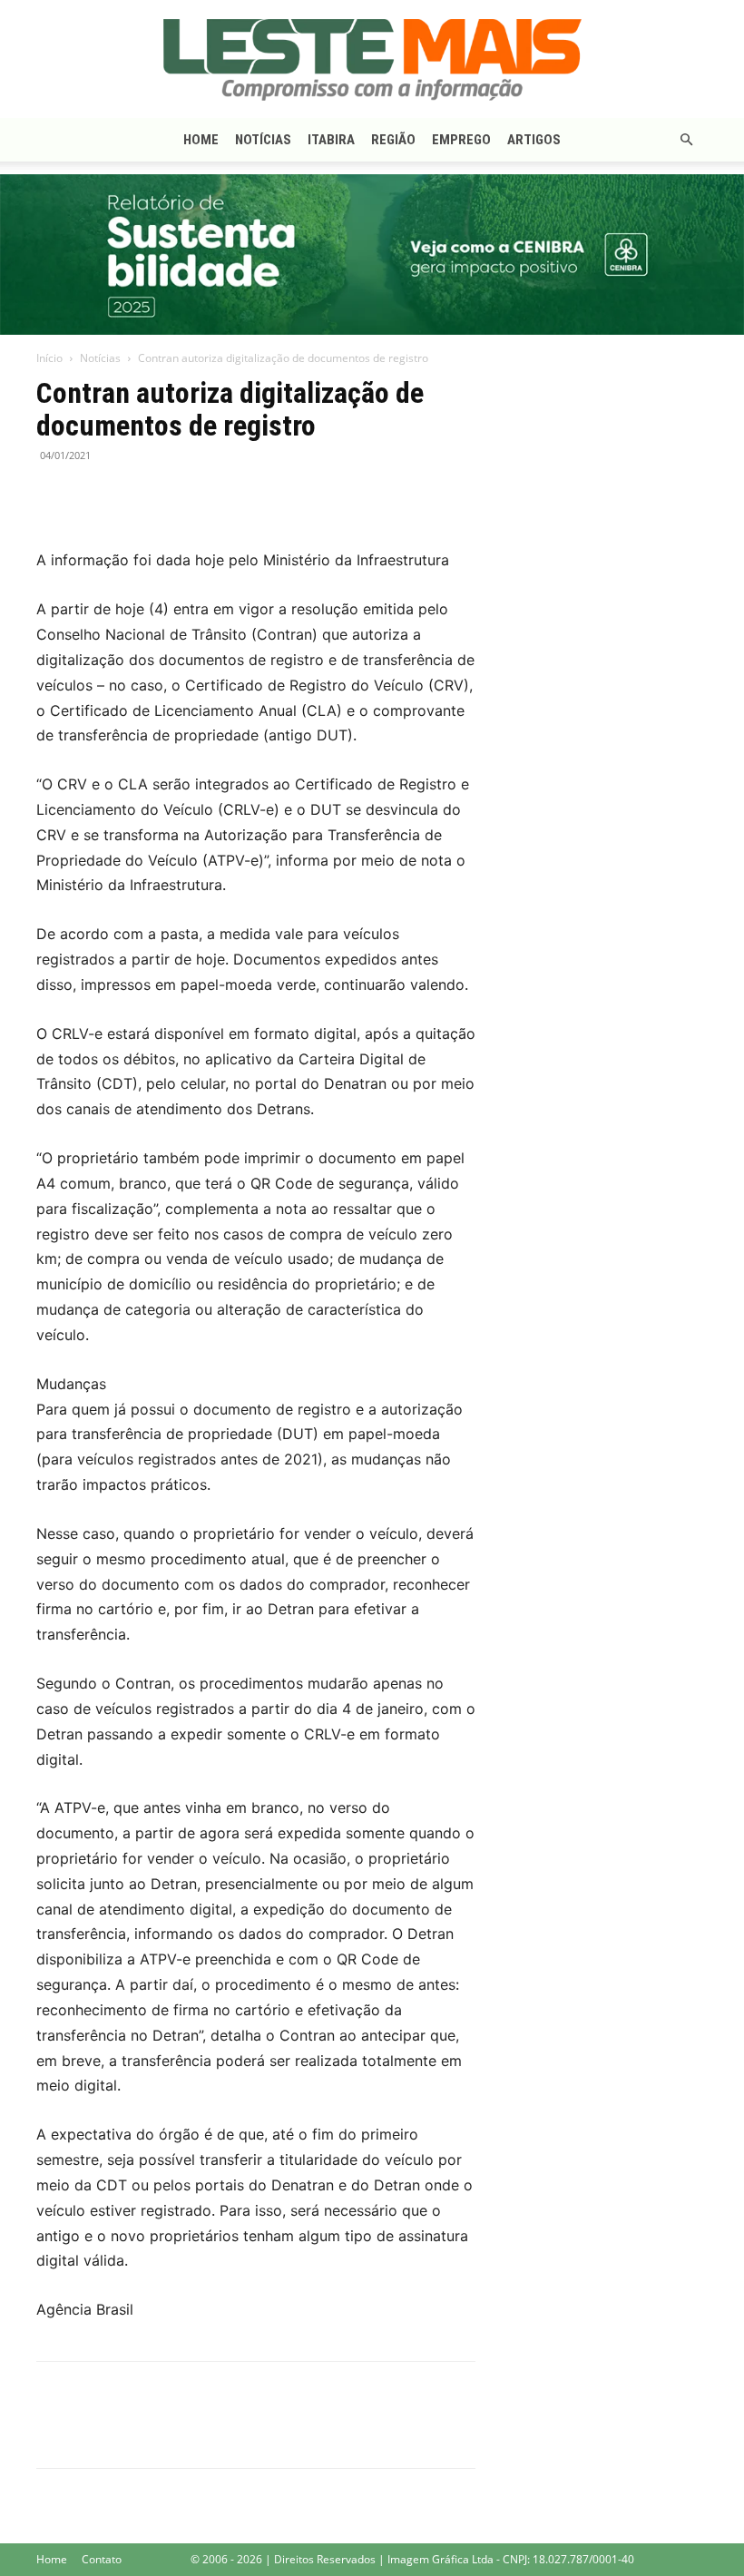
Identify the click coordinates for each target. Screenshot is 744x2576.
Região (393, 140)
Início (49, 358)
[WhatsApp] (138, 496)
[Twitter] (96, 496)
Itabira (331, 140)
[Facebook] (54, 496)
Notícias (263, 140)
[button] (686, 140)
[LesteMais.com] (372, 60)
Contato (102, 2559)
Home (201, 140)
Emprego (461, 140)
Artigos (534, 140)
